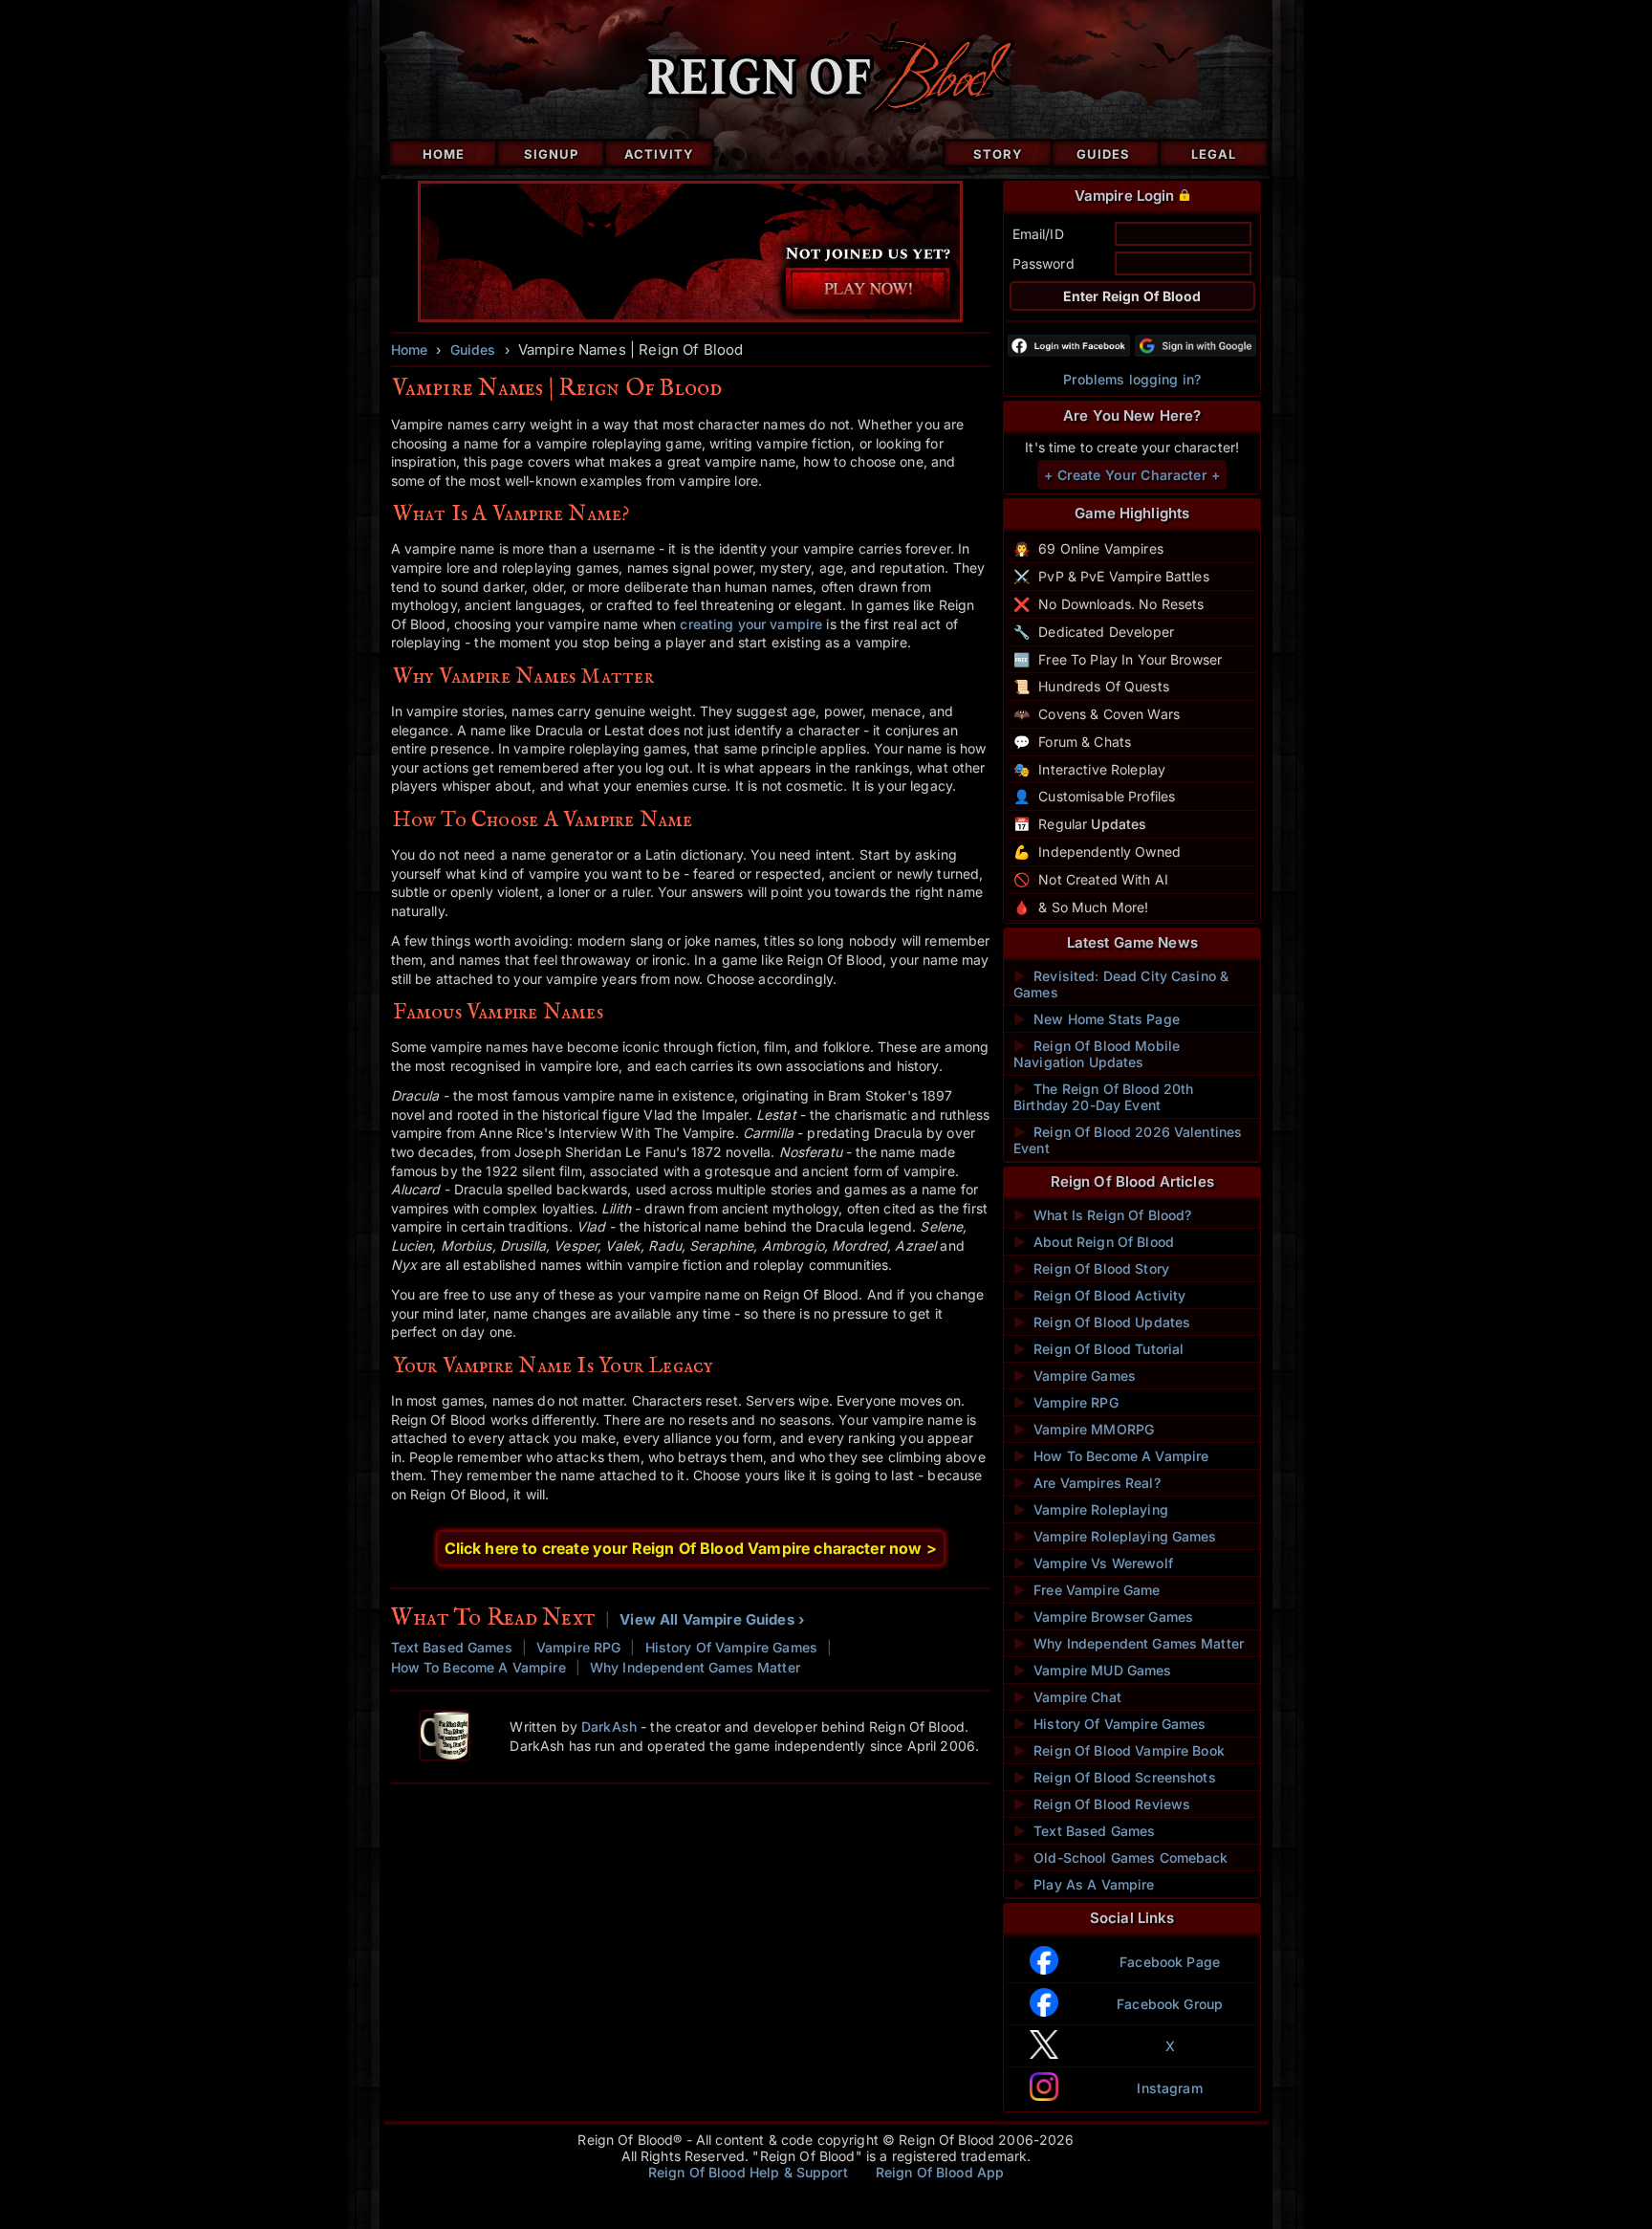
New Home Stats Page (1097, 1019)
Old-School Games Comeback (1121, 1857)
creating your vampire (751, 624)
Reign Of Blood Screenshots (1115, 1777)
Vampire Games (1075, 1376)
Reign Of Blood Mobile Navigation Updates (1097, 1054)
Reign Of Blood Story (1091, 1268)
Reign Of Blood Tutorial (1098, 1349)
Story (998, 154)
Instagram (1169, 2088)
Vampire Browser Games (1103, 1617)
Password (1043, 263)
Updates (1119, 824)
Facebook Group (1170, 2004)
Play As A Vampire (1084, 1884)
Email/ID (1038, 234)
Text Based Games (452, 1647)
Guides (1103, 154)
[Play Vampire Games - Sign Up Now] (691, 317)
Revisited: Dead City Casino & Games (1121, 984)
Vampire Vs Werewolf (1093, 1563)
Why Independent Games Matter (695, 1667)
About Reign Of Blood (1094, 1242)
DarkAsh (609, 1726)
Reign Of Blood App (940, 2172)
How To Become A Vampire (478, 1667)
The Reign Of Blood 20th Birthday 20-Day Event (1103, 1097)
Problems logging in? (1132, 379)
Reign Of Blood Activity (1099, 1295)
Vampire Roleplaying (1091, 1509)
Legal (1214, 154)
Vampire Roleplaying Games (1115, 1536)
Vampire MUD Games (1093, 1670)
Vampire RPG (579, 1647)
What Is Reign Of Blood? (1102, 1215)
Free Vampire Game (1087, 1590)
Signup (551, 154)
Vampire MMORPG (1084, 1429)
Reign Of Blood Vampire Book (1119, 1750)
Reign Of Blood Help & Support (748, 2172)
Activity (659, 154)
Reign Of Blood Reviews (1102, 1804)
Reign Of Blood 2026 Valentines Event (1128, 1140)
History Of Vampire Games (731, 1647)
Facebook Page (1170, 1962)
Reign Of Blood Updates (1102, 1322)
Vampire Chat (1067, 1697)
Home (444, 154)
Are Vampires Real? (1087, 1483)
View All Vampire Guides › (712, 1619)
